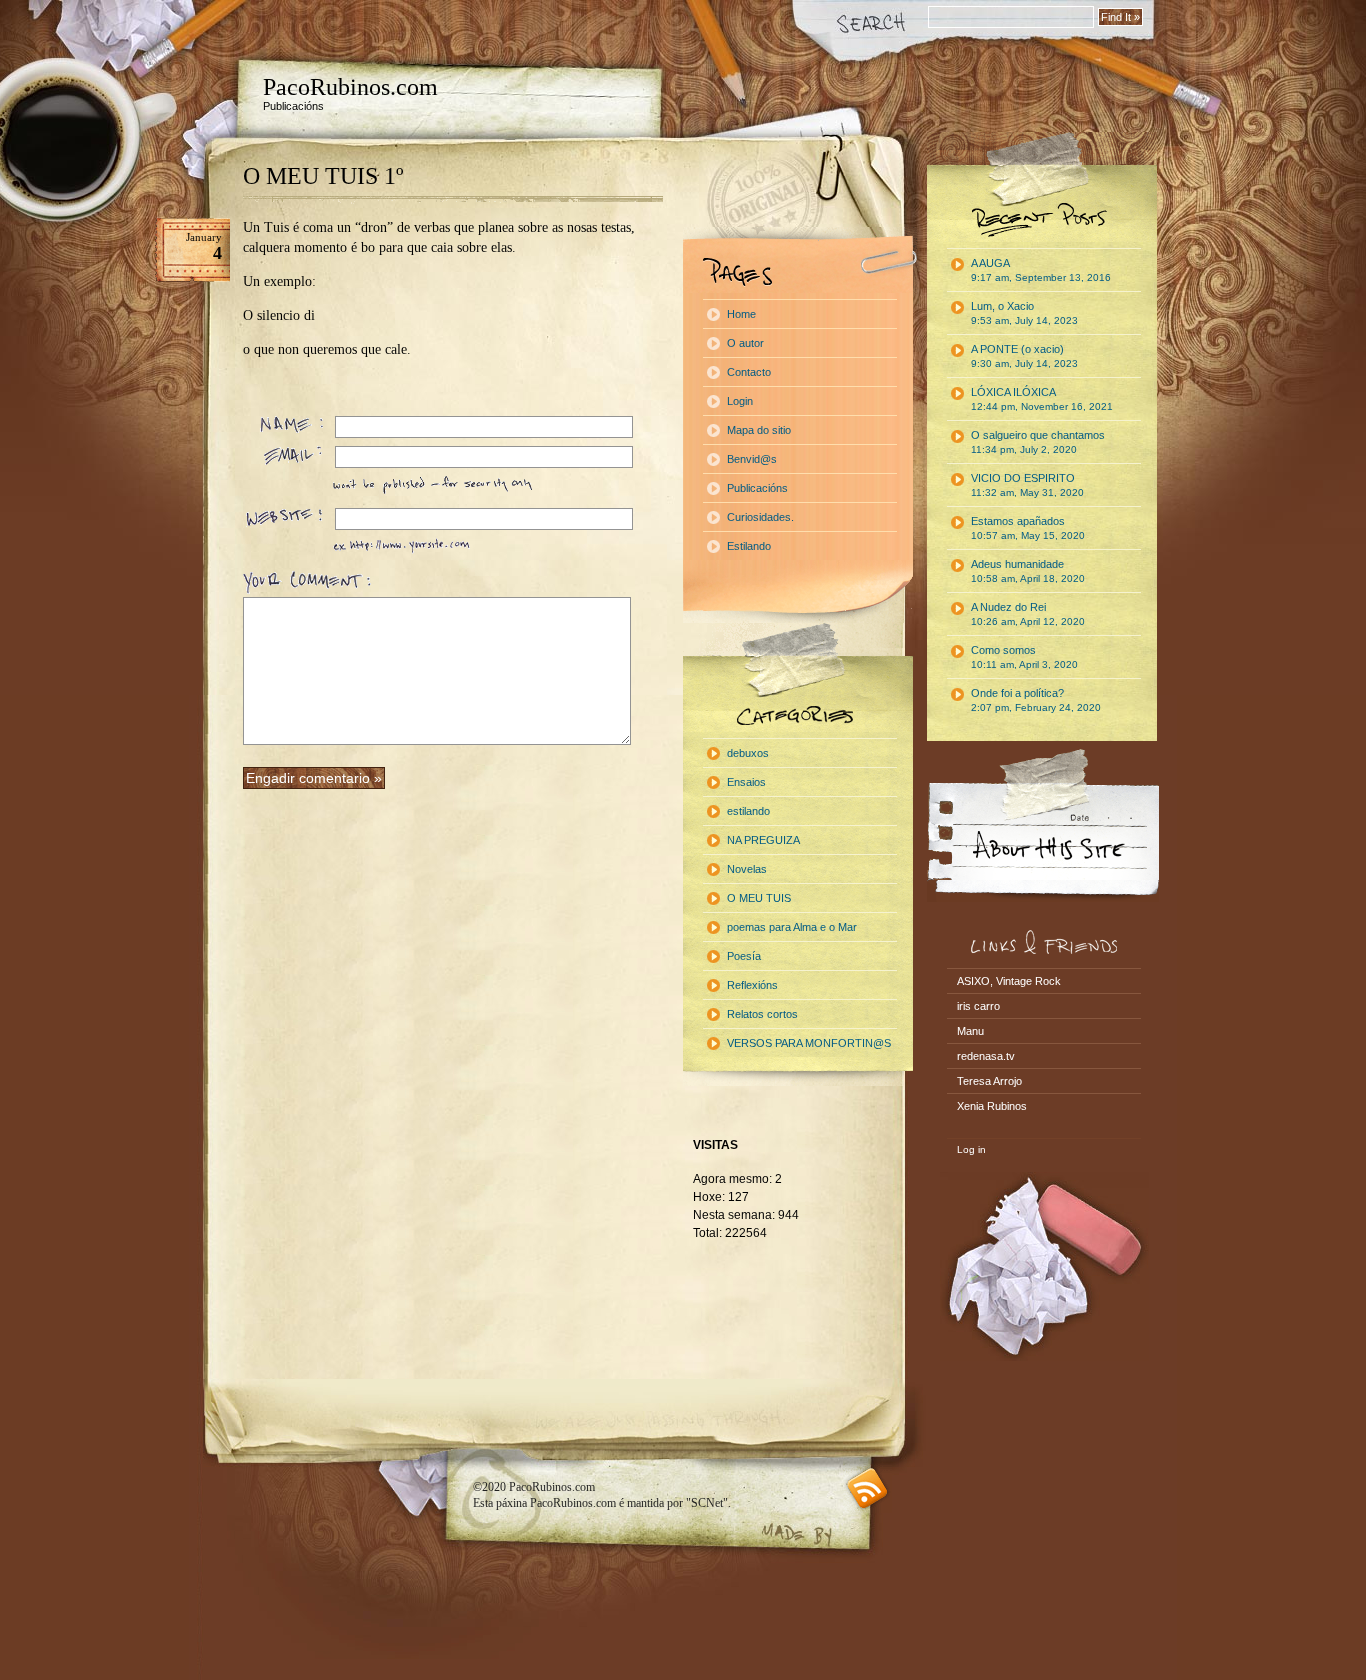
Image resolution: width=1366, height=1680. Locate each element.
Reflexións (752, 985)
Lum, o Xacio (1024, 313)
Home (741, 314)
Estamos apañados (1028, 528)
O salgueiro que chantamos (1038, 442)
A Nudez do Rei (1028, 614)
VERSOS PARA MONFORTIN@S (809, 1043)
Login (740, 401)
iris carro (978, 1006)
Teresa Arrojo (989, 1081)
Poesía (744, 956)
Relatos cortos (762, 1014)
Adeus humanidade (1028, 571)
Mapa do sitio (759, 430)
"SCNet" (707, 1503)
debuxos (748, 753)
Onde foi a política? (1036, 700)
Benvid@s (752, 459)
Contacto (749, 372)
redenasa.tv (986, 1056)
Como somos (1024, 657)
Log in (971, 1149)
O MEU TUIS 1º (323, 176)
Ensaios (746, 782)
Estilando (749, 546)
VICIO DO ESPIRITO (1027, 485)
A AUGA (1041, 270)
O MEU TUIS (759, 898)
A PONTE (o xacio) (1024, 356)
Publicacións (757, 488)
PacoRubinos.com (350, 87)
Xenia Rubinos (992, 1106)
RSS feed (867, 1488)
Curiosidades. (760, 517)
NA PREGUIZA (763, 840)
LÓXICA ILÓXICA (1042, 399)
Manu (970, 1031)
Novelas (747, 869)
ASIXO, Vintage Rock (1009, 981)
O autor (745, 343)
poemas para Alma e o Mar (792, 927)
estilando (748, 811)
